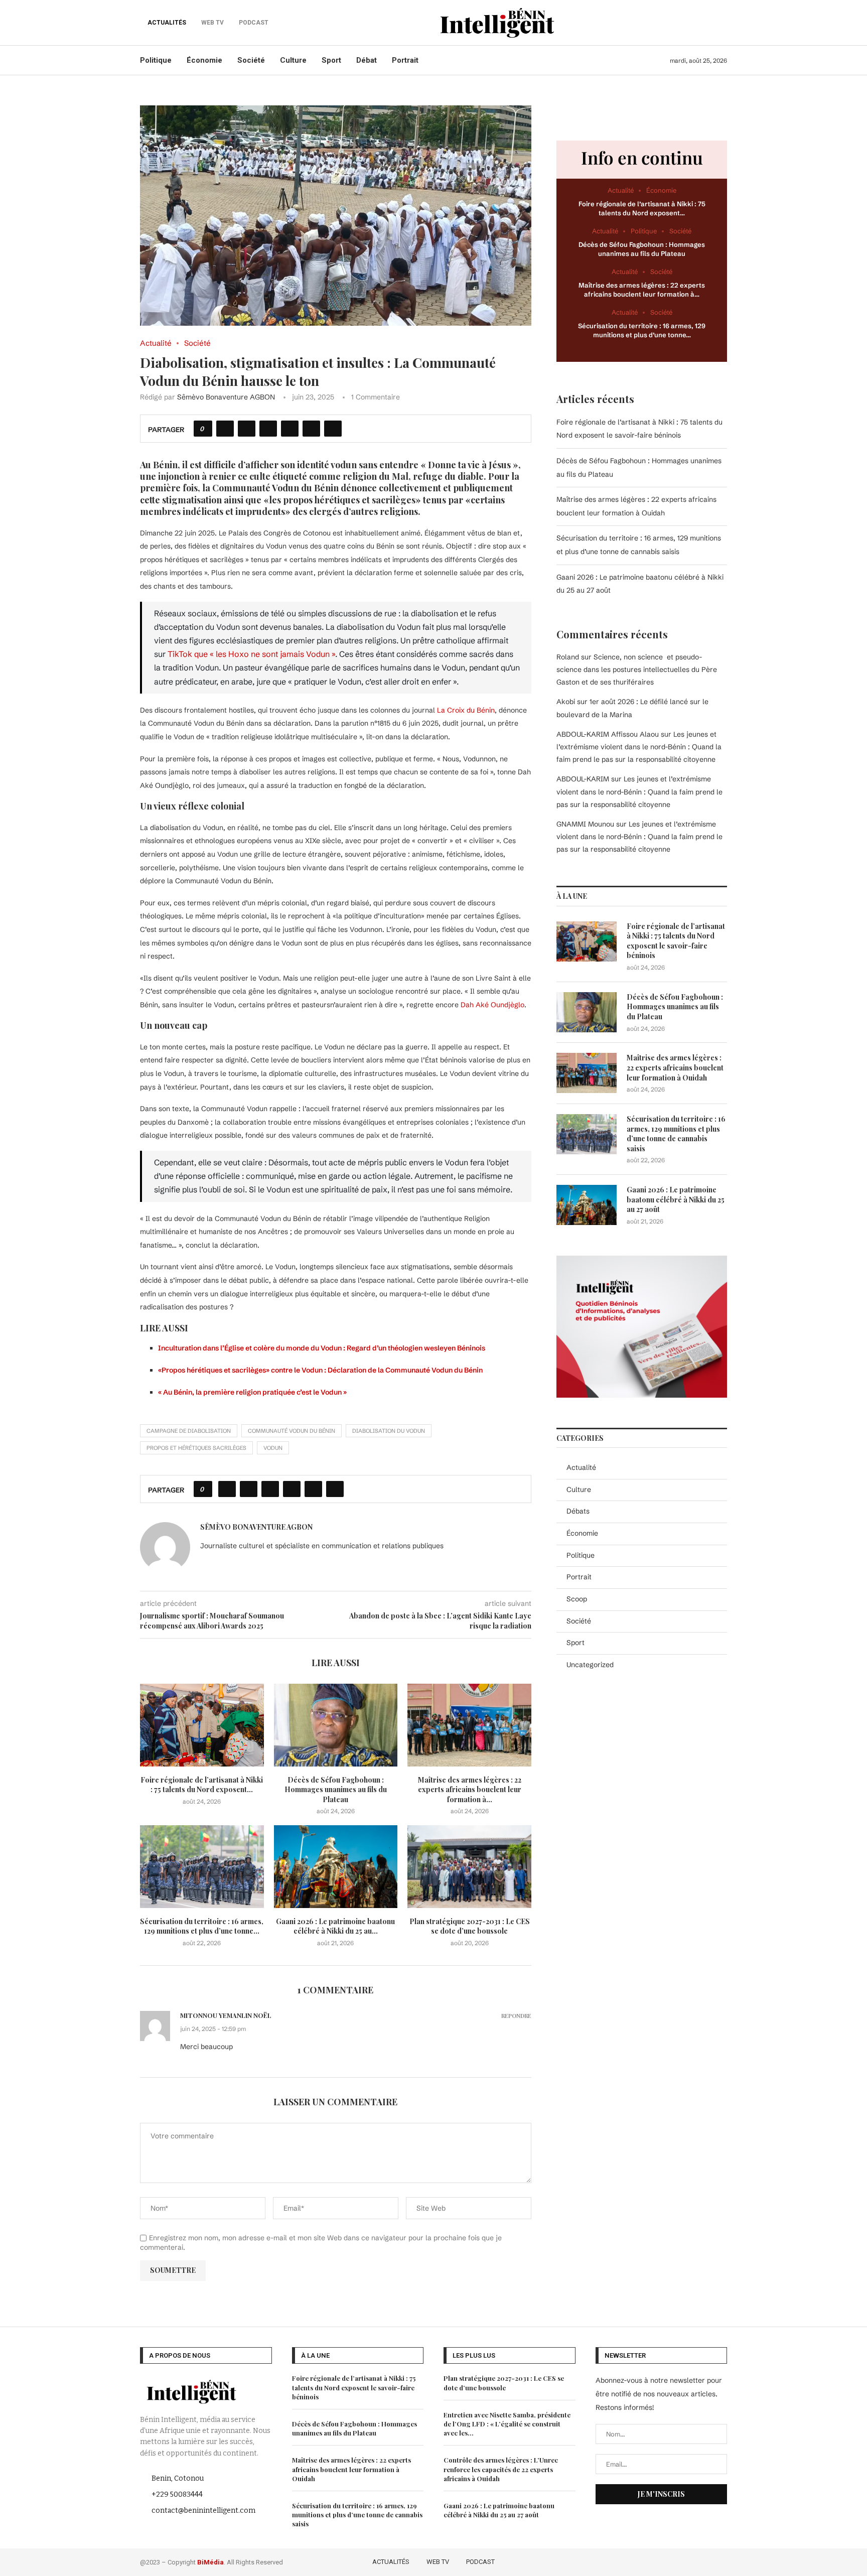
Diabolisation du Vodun (389, 1431)
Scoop (577, 1599)
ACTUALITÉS (167, 23)
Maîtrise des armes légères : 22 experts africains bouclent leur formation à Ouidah (675, 1067)
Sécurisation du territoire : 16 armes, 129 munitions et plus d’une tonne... (202, 1926)
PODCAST (480, 2562)
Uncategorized (590, 1665)
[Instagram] (693, 2560)
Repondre (516, 2016)
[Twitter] (678, 2560)
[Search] (722, 23)
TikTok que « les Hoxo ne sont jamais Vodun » (251, 654)
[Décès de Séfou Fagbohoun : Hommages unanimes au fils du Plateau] (336, 1725)
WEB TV (438, 2562)
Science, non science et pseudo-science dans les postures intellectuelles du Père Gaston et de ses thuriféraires (637, 669)
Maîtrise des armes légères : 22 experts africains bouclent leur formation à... (470, 1790)
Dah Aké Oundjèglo (492, 1005)
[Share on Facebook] (225, 429)
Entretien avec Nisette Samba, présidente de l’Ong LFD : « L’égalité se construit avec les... (507, 2424)
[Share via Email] (333, 429)
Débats (578, 1511)
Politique (156, 60)
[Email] (721, 2560)
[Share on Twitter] (247, 429)
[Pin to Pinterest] (268, 429)
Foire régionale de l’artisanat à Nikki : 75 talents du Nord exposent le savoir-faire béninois (676, 941)
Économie (204, 60)
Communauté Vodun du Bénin (292, 1431)
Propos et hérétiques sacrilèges (196, 1448)
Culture (293, 60)
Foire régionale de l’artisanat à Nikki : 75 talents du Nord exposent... (202, 1785)
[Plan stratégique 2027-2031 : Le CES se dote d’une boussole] (469, 1866)
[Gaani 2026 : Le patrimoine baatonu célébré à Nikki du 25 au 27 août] (336, 1866)
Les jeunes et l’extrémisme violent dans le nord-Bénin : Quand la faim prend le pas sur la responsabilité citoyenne (639, 747)
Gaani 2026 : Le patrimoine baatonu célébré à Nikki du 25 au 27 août (676, 1199)
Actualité (581, 1467)
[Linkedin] (707, 2560)
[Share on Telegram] (311, 429)
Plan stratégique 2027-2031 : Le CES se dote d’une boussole (470, 1926)
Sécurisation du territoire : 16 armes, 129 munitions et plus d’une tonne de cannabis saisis (676, 1134)
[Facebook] (664, 2560)
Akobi (566, 702)
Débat (367, 60)
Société (251, 60)
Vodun (273, 1448)
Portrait (405, 60)
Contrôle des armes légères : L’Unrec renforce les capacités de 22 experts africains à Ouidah (501, 2469)
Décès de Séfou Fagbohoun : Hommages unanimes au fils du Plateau (336, 1790)
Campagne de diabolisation (189, 1431)
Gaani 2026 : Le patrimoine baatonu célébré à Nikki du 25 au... (335, 1926)
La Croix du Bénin (466, 710)
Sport (331, 60)
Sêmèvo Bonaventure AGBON (226, 397)
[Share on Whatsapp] (290, 429)
